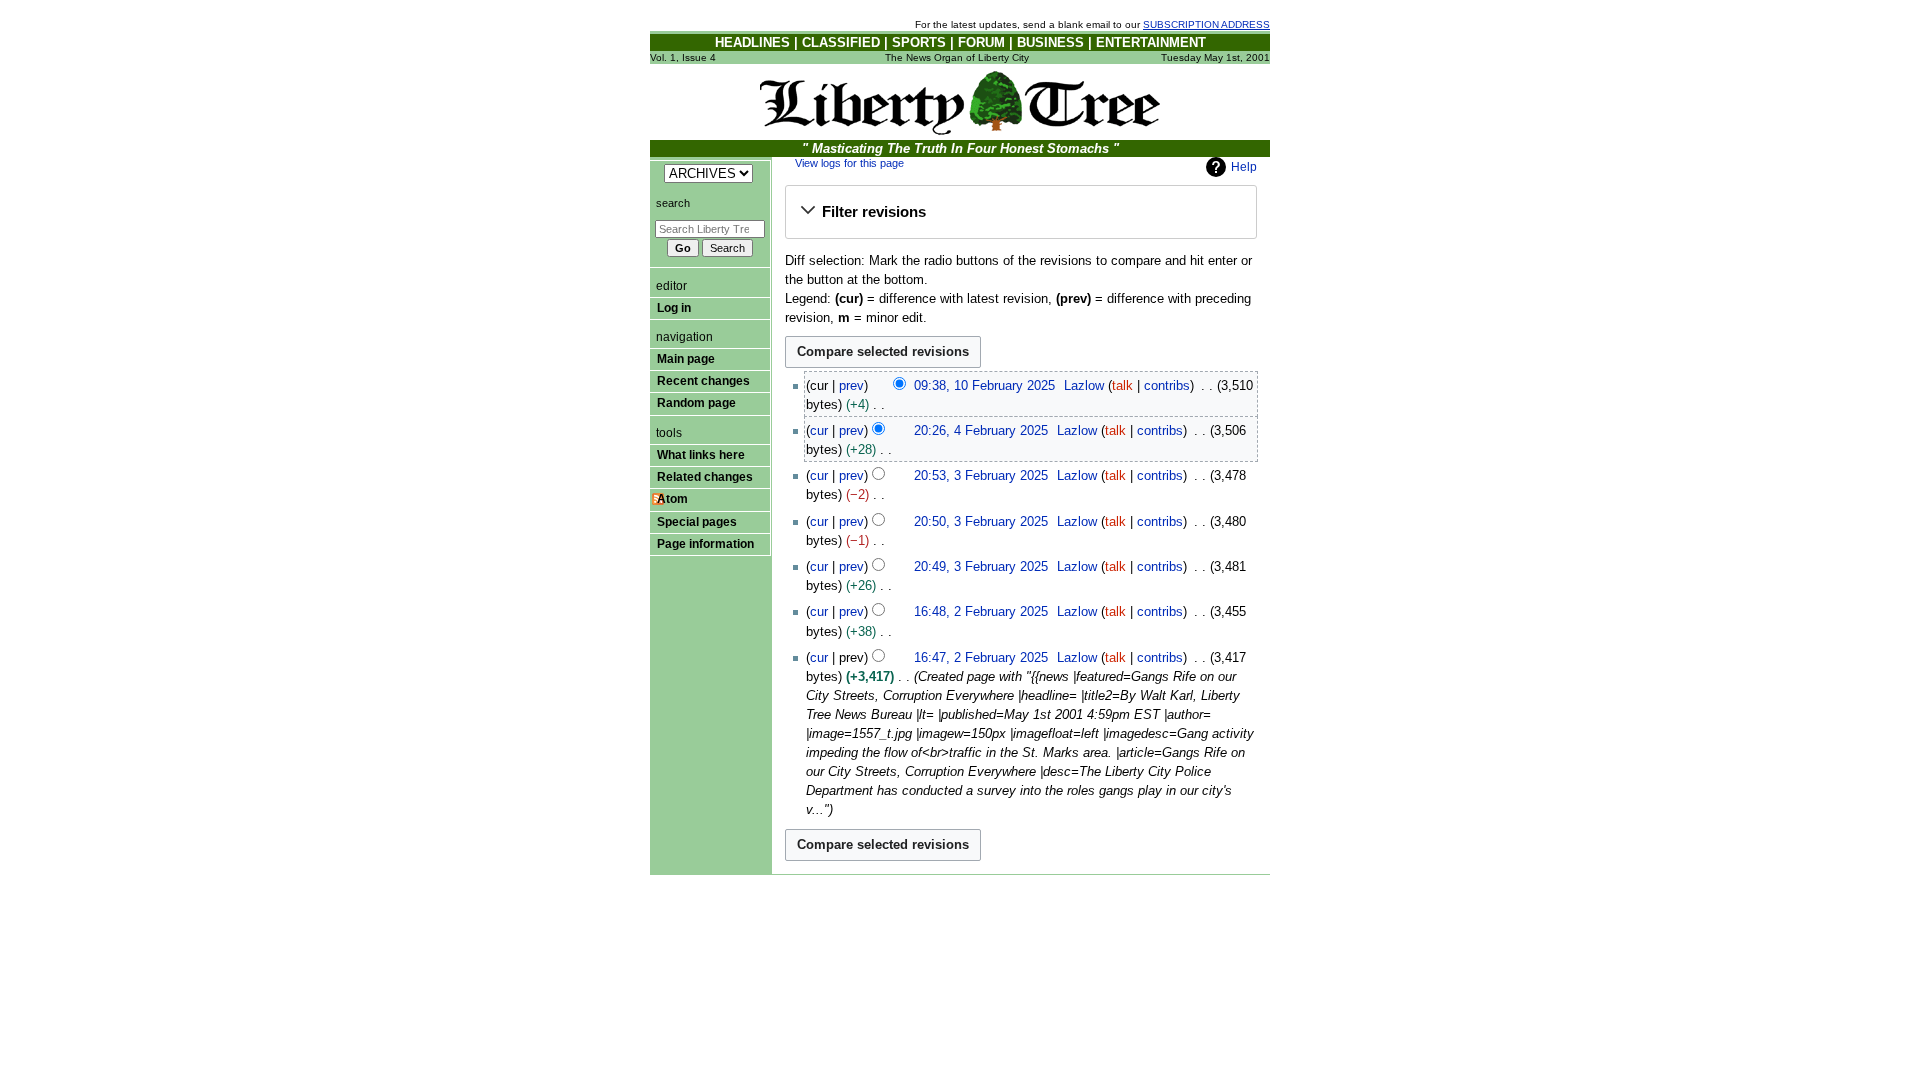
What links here (701, 455)
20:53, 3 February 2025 (981, 476)
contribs (1167, 386)
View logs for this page (849, 163)
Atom (672, 499)
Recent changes (703, 381)
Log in (674, 308)
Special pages (697, 522)
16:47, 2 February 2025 (981, 658)
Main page (686, 359)
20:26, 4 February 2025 (981, 431)
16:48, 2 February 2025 (981, 612)
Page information (705, 544)
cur (819, 431)
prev (851, 386)
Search (673, 203)
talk (1122, 386)
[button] (1020, 212)
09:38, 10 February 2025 (984, 386)
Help (1244, 167)
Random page (696, 403)
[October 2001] (960, 101)
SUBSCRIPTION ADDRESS (1206, 24)
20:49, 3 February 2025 (981, 567)
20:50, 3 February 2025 (981, 522)
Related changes (705, 477)
